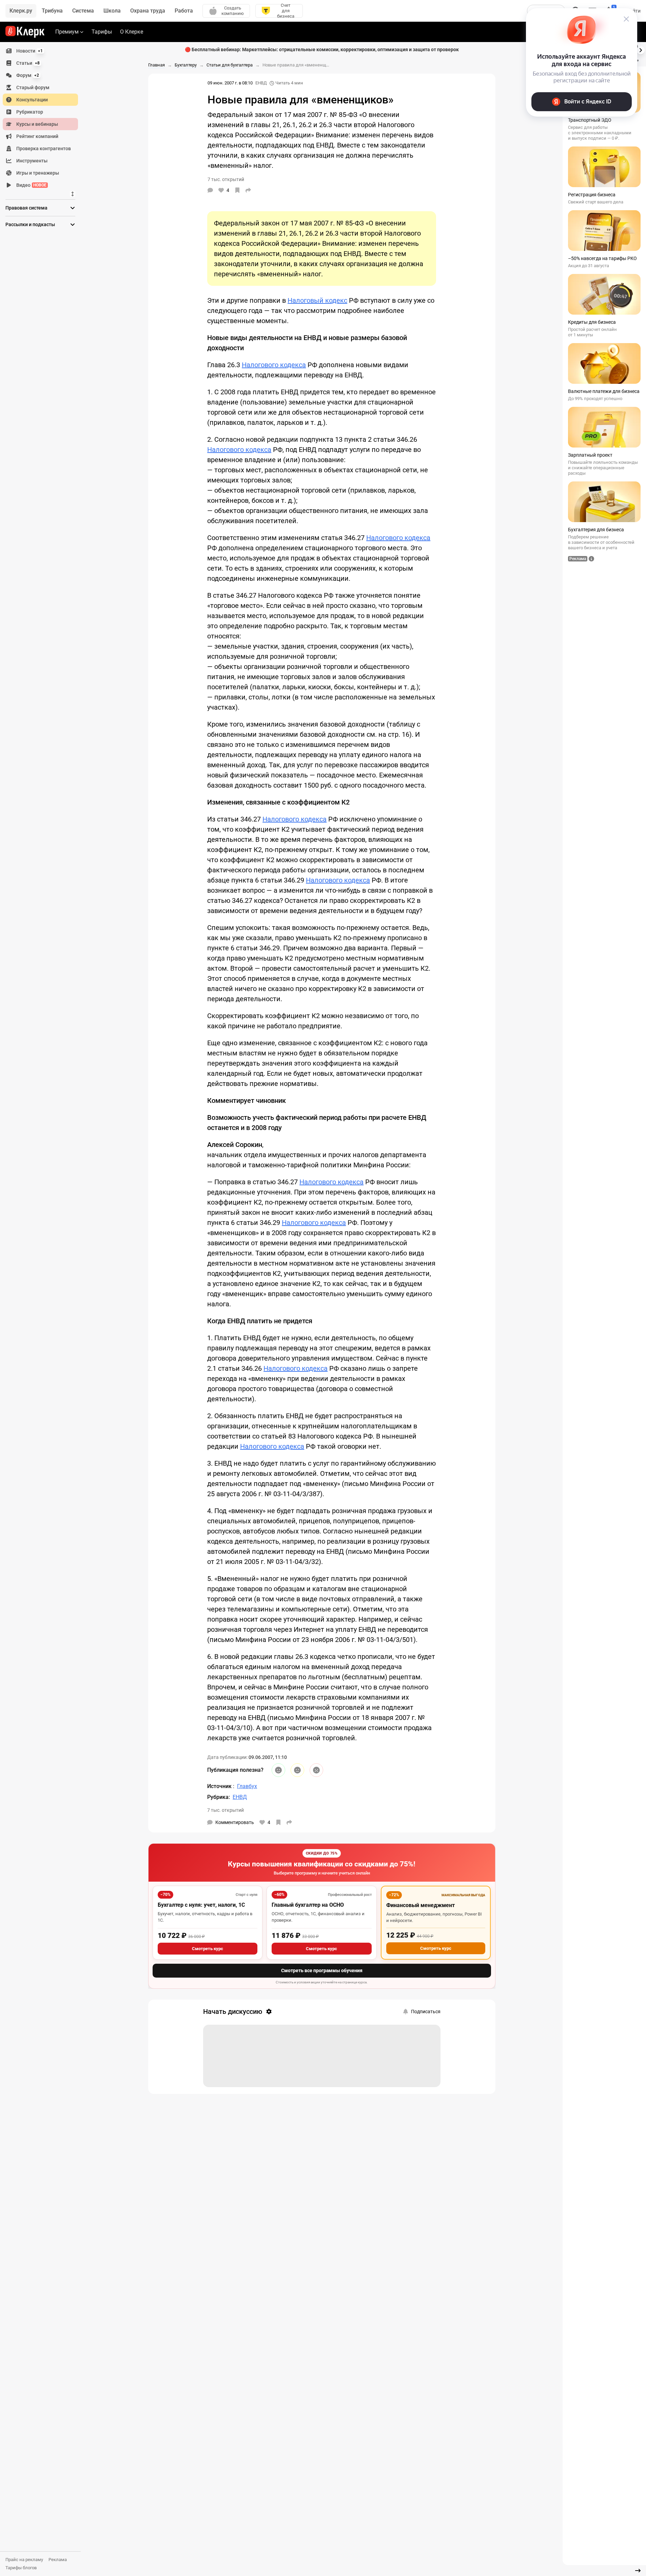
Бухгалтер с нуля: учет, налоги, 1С (201, 1905)
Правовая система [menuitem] (26, 208)
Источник (220, 1786)
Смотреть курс (208, 1949)
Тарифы (102, 32)
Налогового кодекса (274, 365)
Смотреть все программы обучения (322, 1970)
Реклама (58, 2560)
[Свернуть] (638, 2571)
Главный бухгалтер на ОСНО (308, 1905)
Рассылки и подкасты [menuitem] (30, 224)
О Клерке (132, 32)
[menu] (43, 118)
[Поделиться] (248, 190)
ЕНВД (261, 83)
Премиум (67, 32)
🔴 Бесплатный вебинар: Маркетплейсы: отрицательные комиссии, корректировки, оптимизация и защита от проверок (322, 49)
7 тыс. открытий (226, 1810)
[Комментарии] (210, 190)
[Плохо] (316, 1770)
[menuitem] (40, 51)
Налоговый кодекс (317, 300)
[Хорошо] (278, 1770)
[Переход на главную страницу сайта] (25, 32)
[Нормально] (297, 1770)
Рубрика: (219, 1797)
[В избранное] (237, 190)
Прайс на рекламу (24, 2560)
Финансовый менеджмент (420, 1905)
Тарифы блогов (21, 2568)
